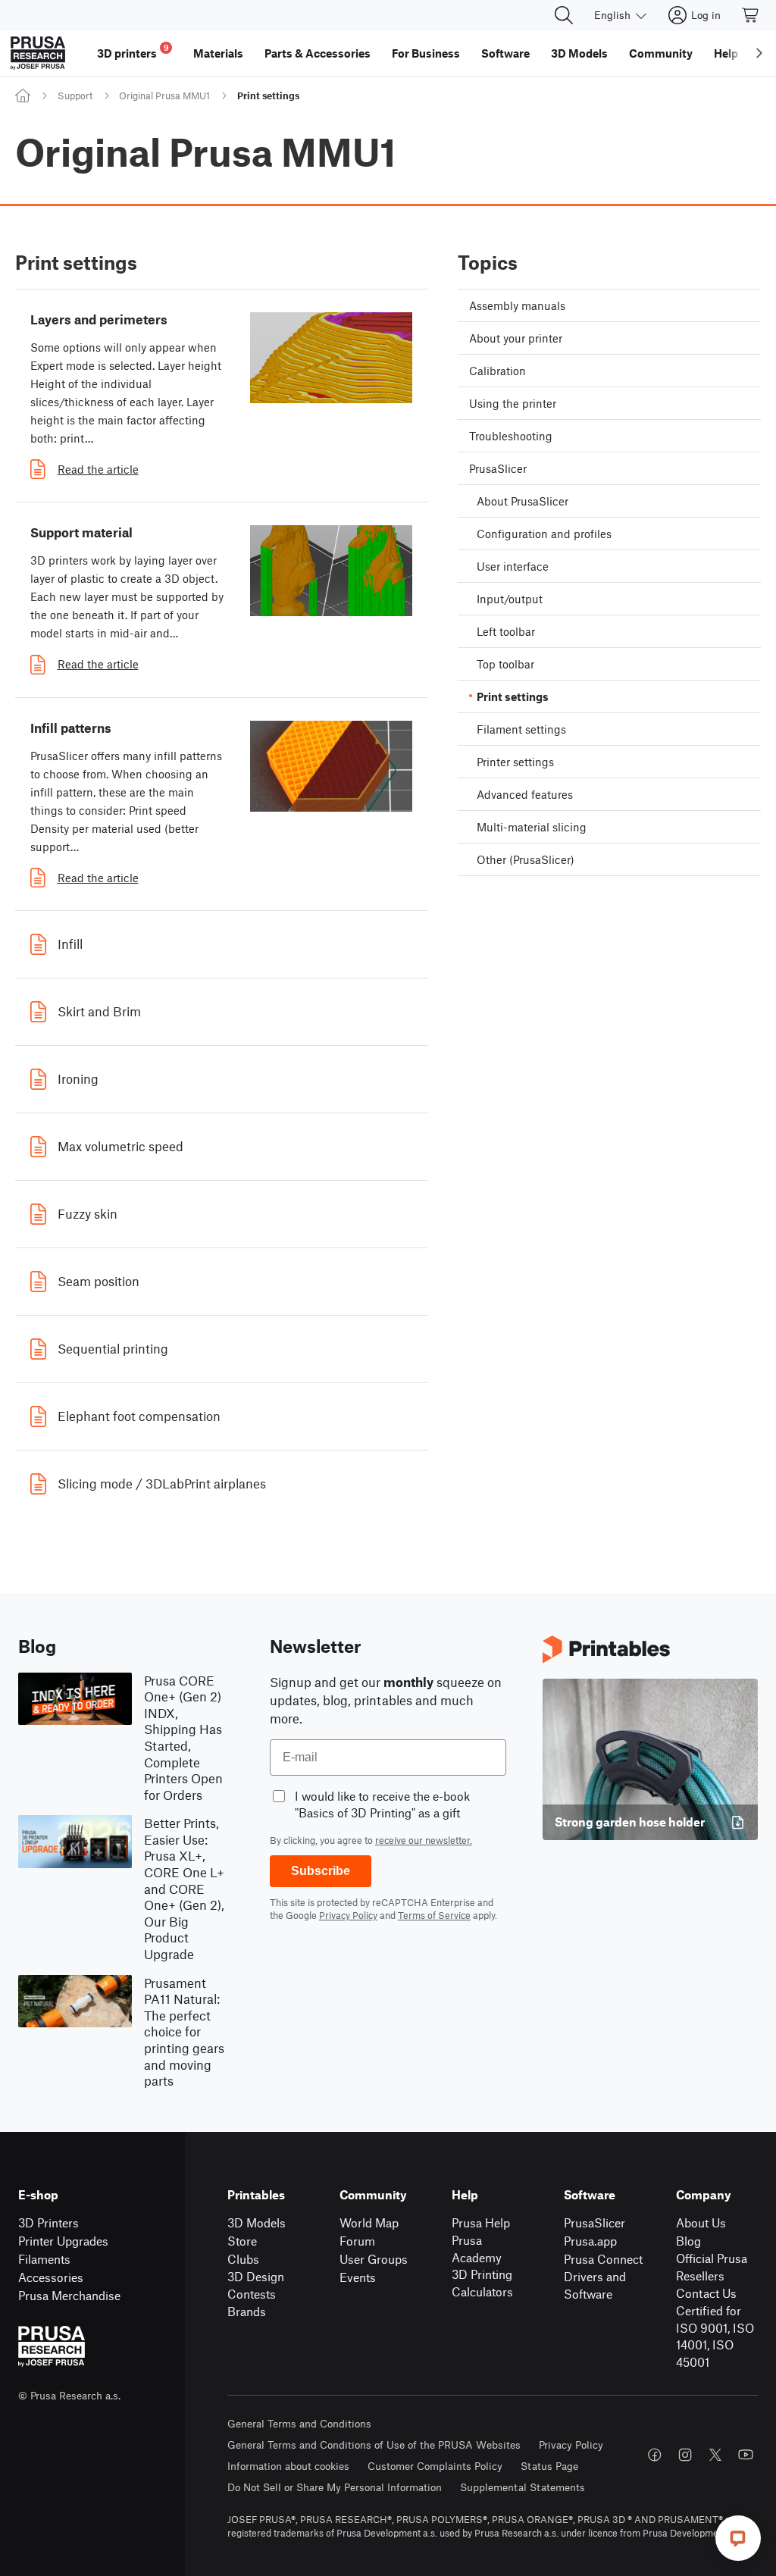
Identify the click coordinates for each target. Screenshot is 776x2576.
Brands (247, 2311)
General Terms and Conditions (299, 2423)
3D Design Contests (256, 2285)
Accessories (51, 2277)
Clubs (243, 2259)
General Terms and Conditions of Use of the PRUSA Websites (374, 2445)
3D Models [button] (579, 53)
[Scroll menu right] (759, 53)
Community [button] (661, 53)
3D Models (257, 2222)
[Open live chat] (738, 2538)
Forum (357, 2241)
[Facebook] (655, 2455)
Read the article (98, 469)
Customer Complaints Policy (435, 2466)
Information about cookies (288, 2466)
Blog (688, 2241)
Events (358, 2277)
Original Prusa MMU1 (164, 95)
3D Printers (48, 2222)
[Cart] (751, 15)
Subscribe (321, 1871)
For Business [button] (426, 53)
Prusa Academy (477, 2249)
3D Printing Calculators (482, 2283)
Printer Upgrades (63, 2241)
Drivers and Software (595, 2285)
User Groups (374, 2259)
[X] (715, 2455)
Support (75, 95)
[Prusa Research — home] (38, 53)
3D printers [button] (133, 51)
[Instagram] (685, 2455)
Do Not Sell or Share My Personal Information (335, 2487)
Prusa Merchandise (69, 2295)
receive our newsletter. (424, 1840)
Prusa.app (590, 2241)
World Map (369, 2222)
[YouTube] (746, 2455)
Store (242, 2241)
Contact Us (706, 2293)
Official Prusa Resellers (712, 2267)
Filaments (44, 2259)
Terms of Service (434, 1915)
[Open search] (564, 15)
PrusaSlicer (595, 2222)
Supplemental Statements (523, 2487)
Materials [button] (218, 53)
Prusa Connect (603, 2259)
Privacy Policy (348, 1915)
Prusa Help (481, 2222)
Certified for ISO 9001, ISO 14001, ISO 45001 (715, 2336)
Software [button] (505, 53)
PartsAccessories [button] (318, 53)
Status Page (549, 2466)
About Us (701, 2222)
